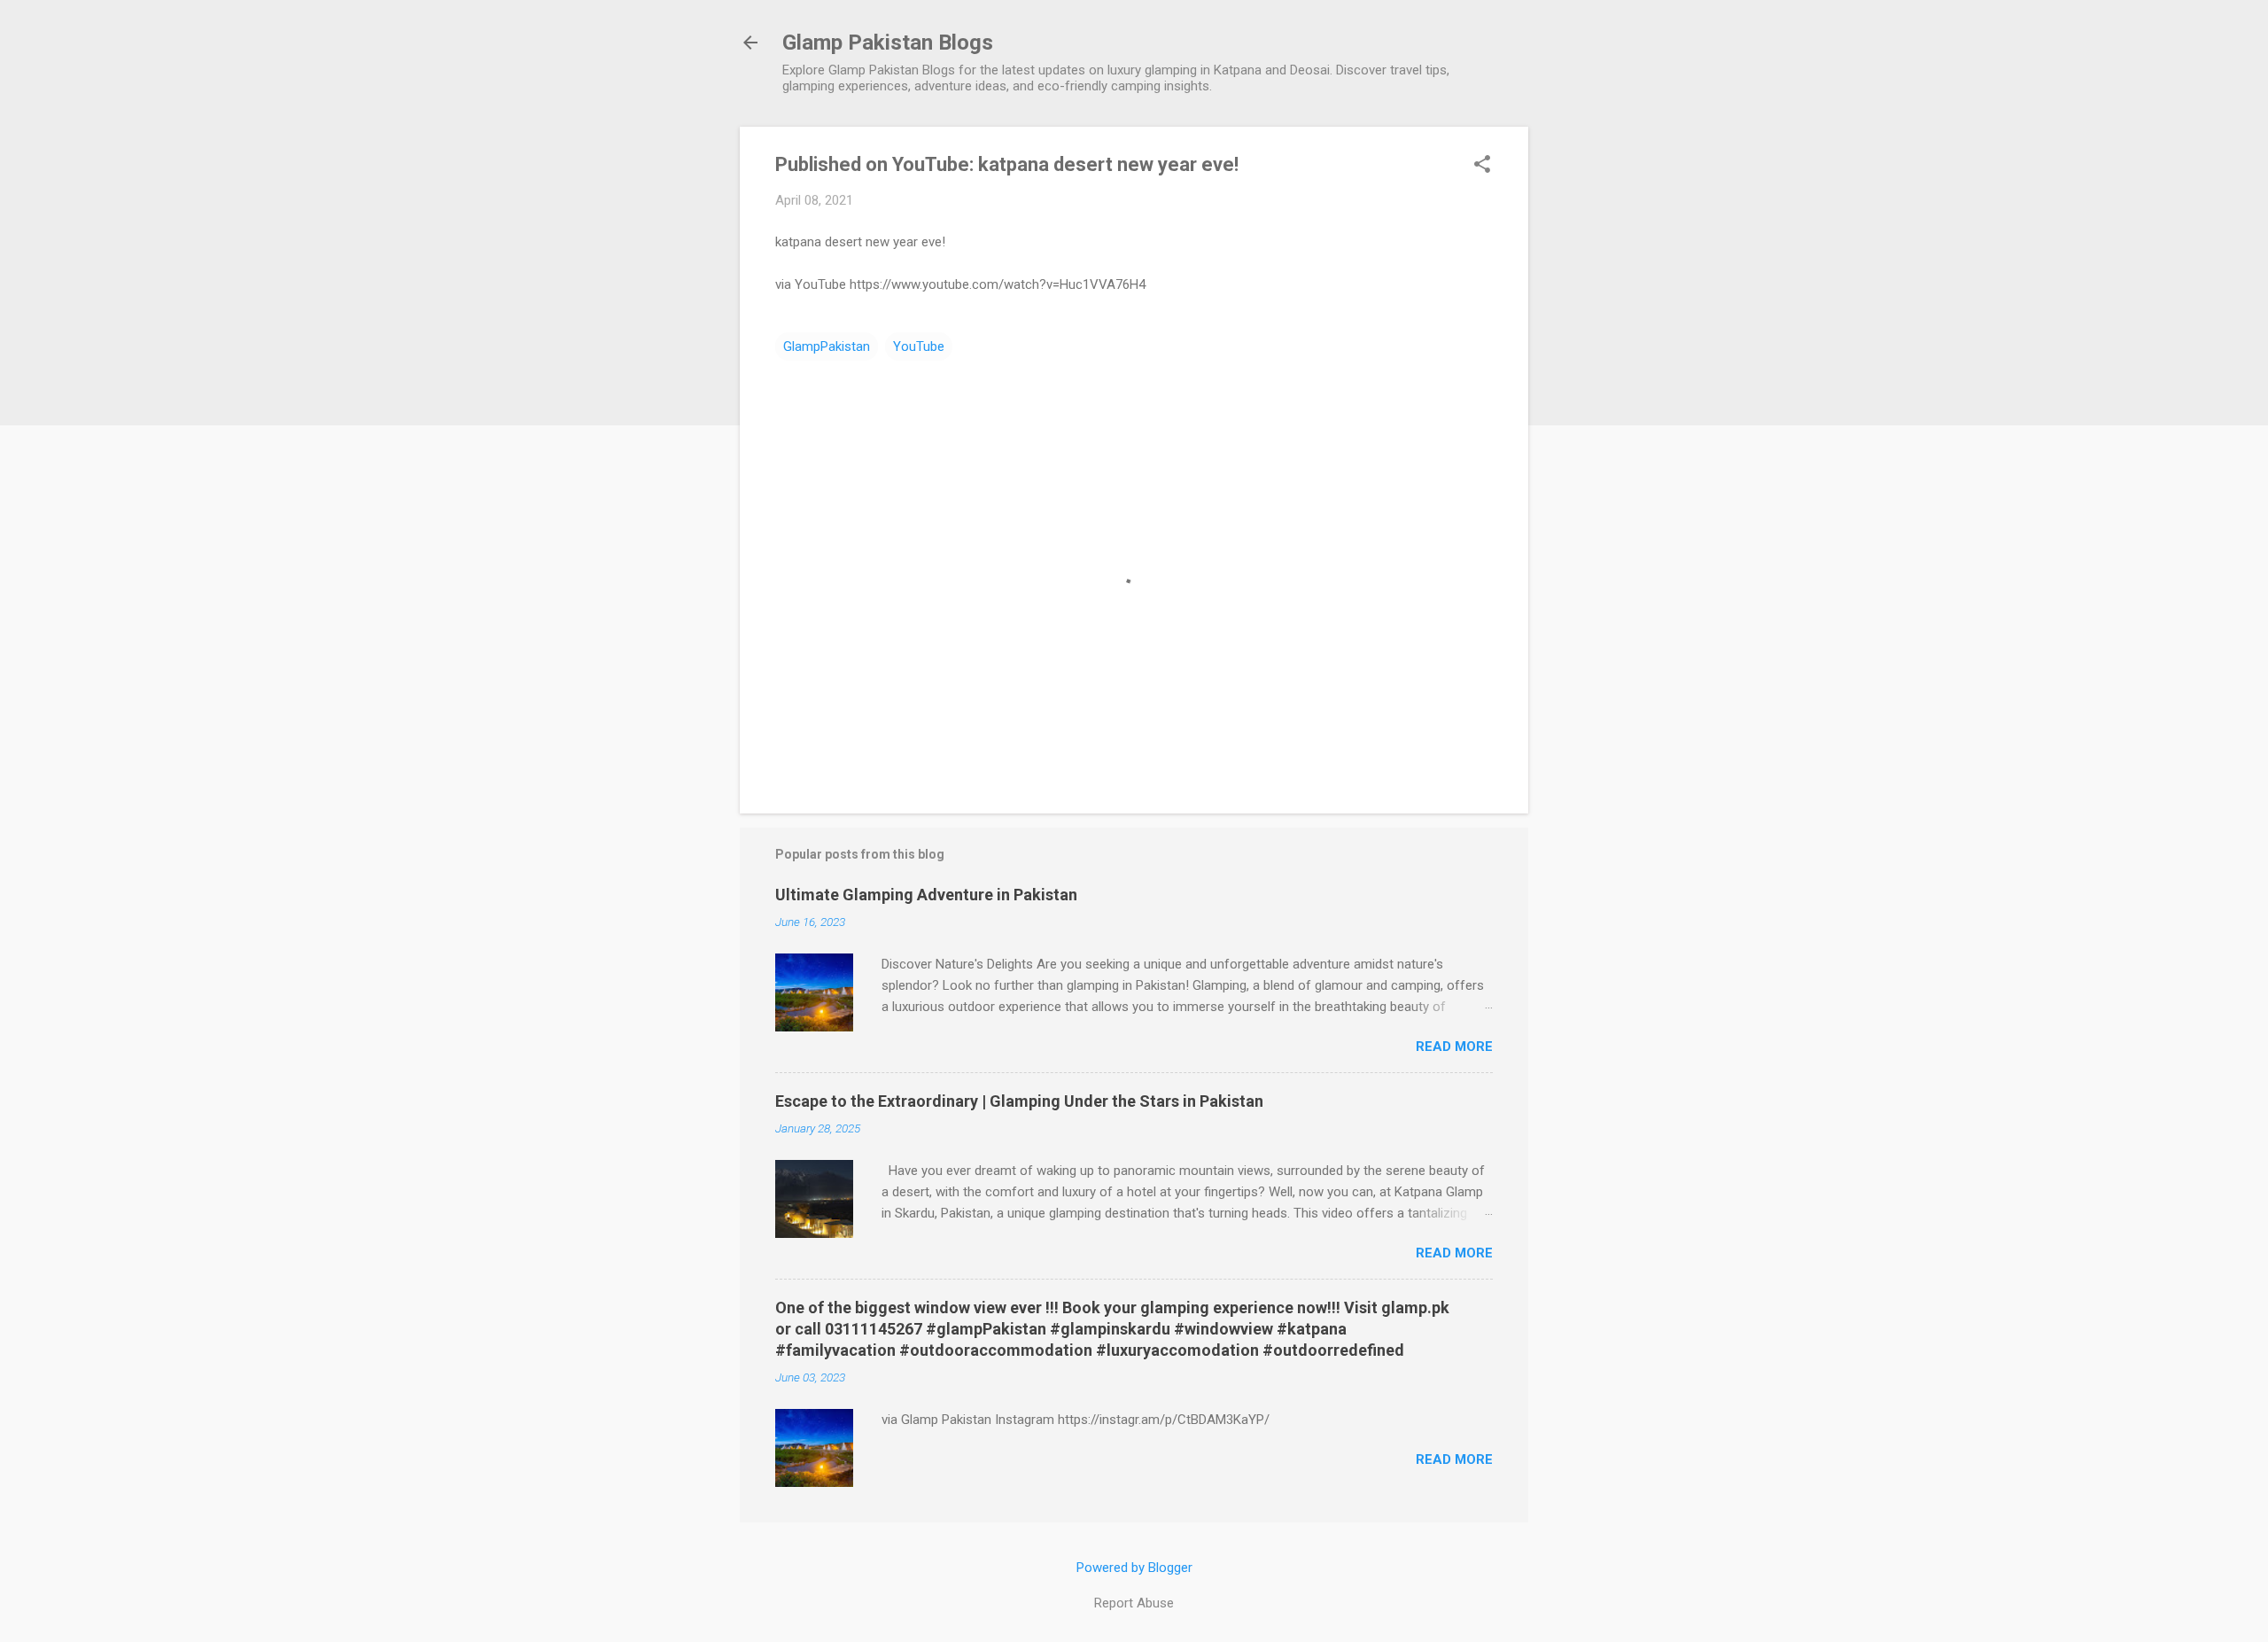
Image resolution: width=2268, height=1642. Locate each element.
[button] (1482, 166)
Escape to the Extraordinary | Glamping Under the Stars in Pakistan (1019, 1101)
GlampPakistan (827, 346)
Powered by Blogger (1134, 1568)
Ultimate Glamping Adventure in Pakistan (926, 895)
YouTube (919, 346)
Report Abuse (1134, 1603)
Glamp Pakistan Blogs (888, 43)
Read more (1454, 1047)
